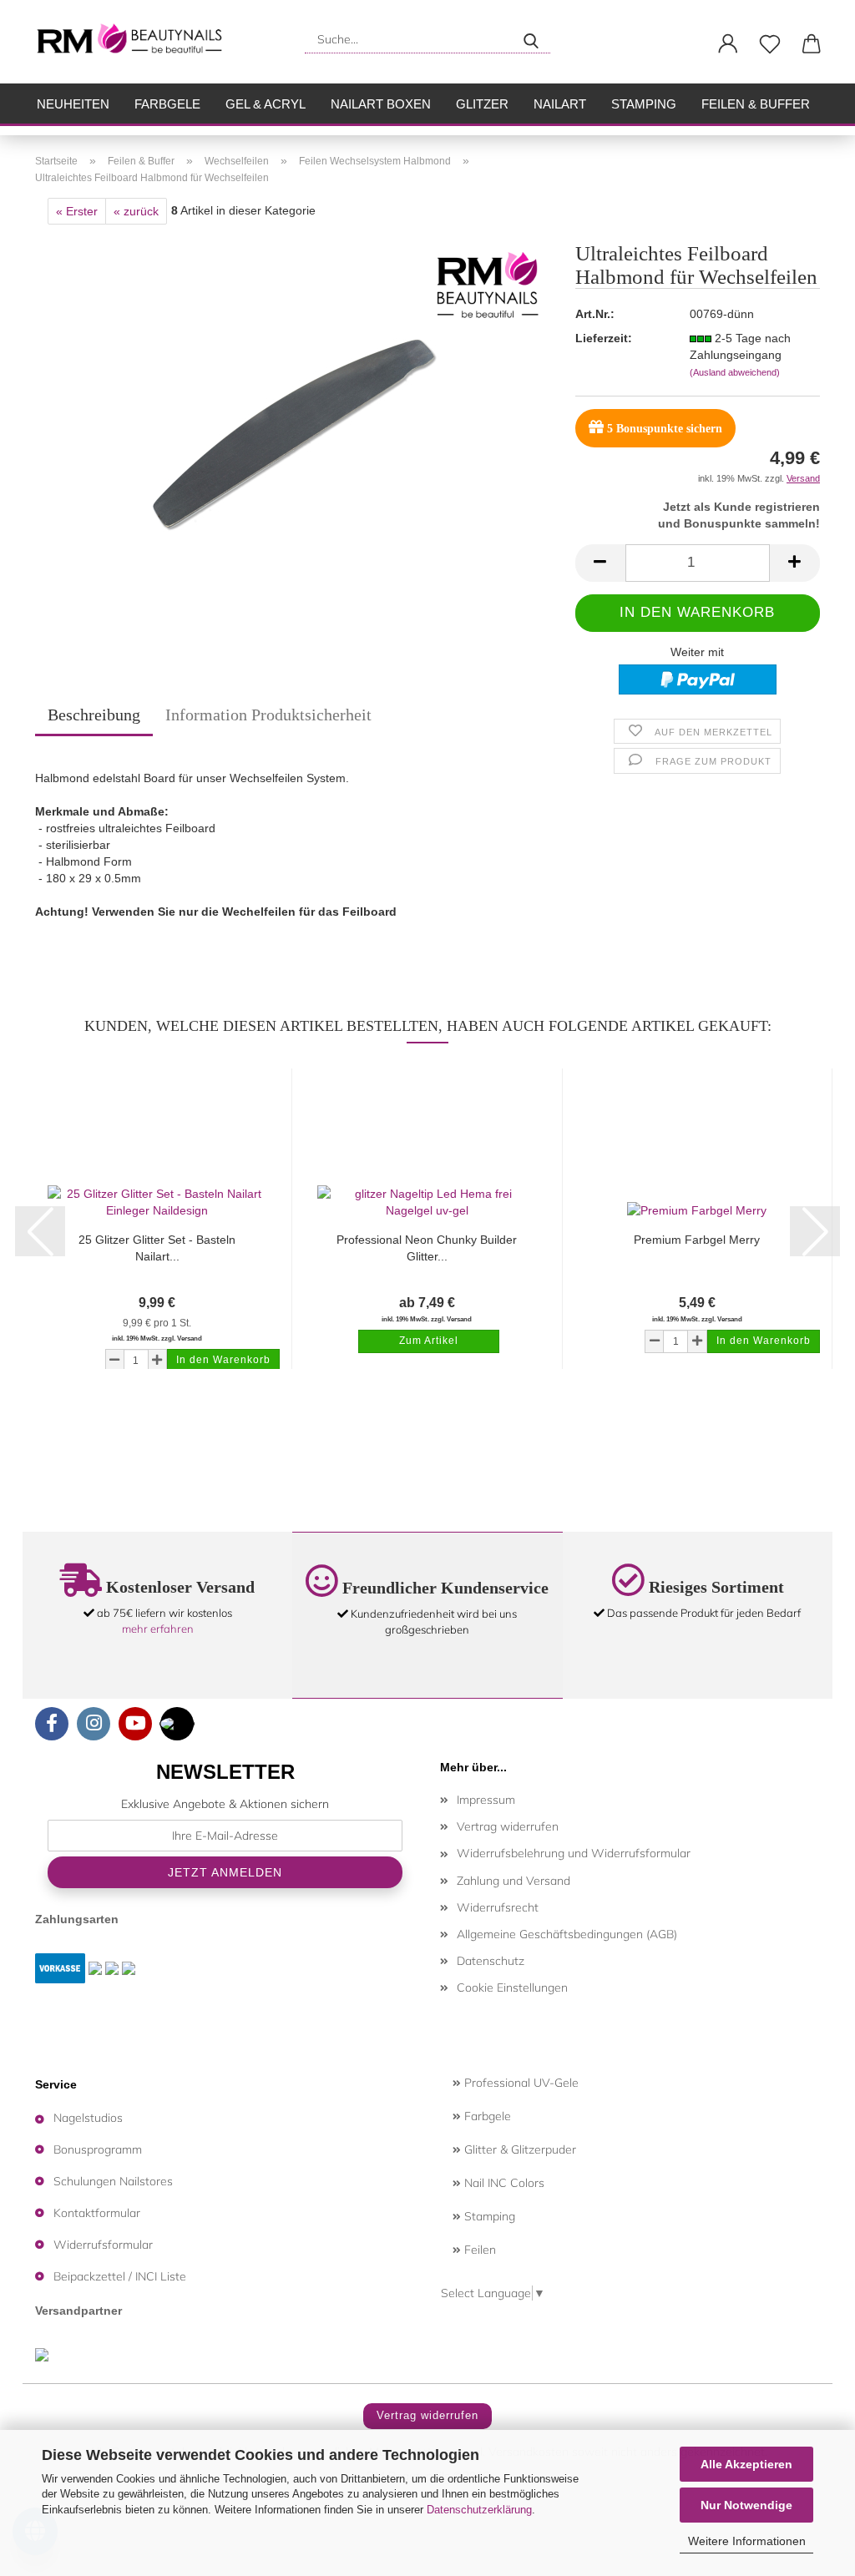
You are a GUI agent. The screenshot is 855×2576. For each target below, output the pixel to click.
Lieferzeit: (604, 338)
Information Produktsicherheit (268, 715)
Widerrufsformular (103, 2245)
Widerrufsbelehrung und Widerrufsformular (574, 1853)
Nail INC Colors (503, 2183)
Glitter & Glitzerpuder (519, 2149)
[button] (728, 44)
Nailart (560, 104)
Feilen (478, 2250)
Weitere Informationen (747, 2541)
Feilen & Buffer (756, 104)
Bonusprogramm (98, 2149)
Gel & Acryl (266, 104)
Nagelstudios (88, 2118)
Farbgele (167, 104)
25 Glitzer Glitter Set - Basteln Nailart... (157, 1248)
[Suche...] (531, 39)
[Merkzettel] (770, 44)
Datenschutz (491, 1961)
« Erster (77, 211)
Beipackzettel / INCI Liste (120, 2276)
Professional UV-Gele (520, 2083)
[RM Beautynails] (137, 42)
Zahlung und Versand (514, 1881)
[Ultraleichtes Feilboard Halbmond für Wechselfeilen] (293, 432)
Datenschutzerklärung (479, 2510)
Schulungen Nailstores (113, 2181)
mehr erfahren (158, 1629)
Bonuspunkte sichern (665, 429)
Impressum (486, 1800)
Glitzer (482, 104)
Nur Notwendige (746, 2505)
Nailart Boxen (381, 104)
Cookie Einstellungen (512, 1988)
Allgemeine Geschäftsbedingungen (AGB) (567, 1934)
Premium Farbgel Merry (697, 1240)
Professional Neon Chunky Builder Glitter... (427, 1248)
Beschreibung (94, 715)
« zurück (136, 211)
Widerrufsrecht (498, 1907)
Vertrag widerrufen (508, 1826)
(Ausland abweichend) (735, 372)
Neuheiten (73, 104)
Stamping (644, 104)
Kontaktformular (97, 2213)
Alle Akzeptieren (746, 2464)
